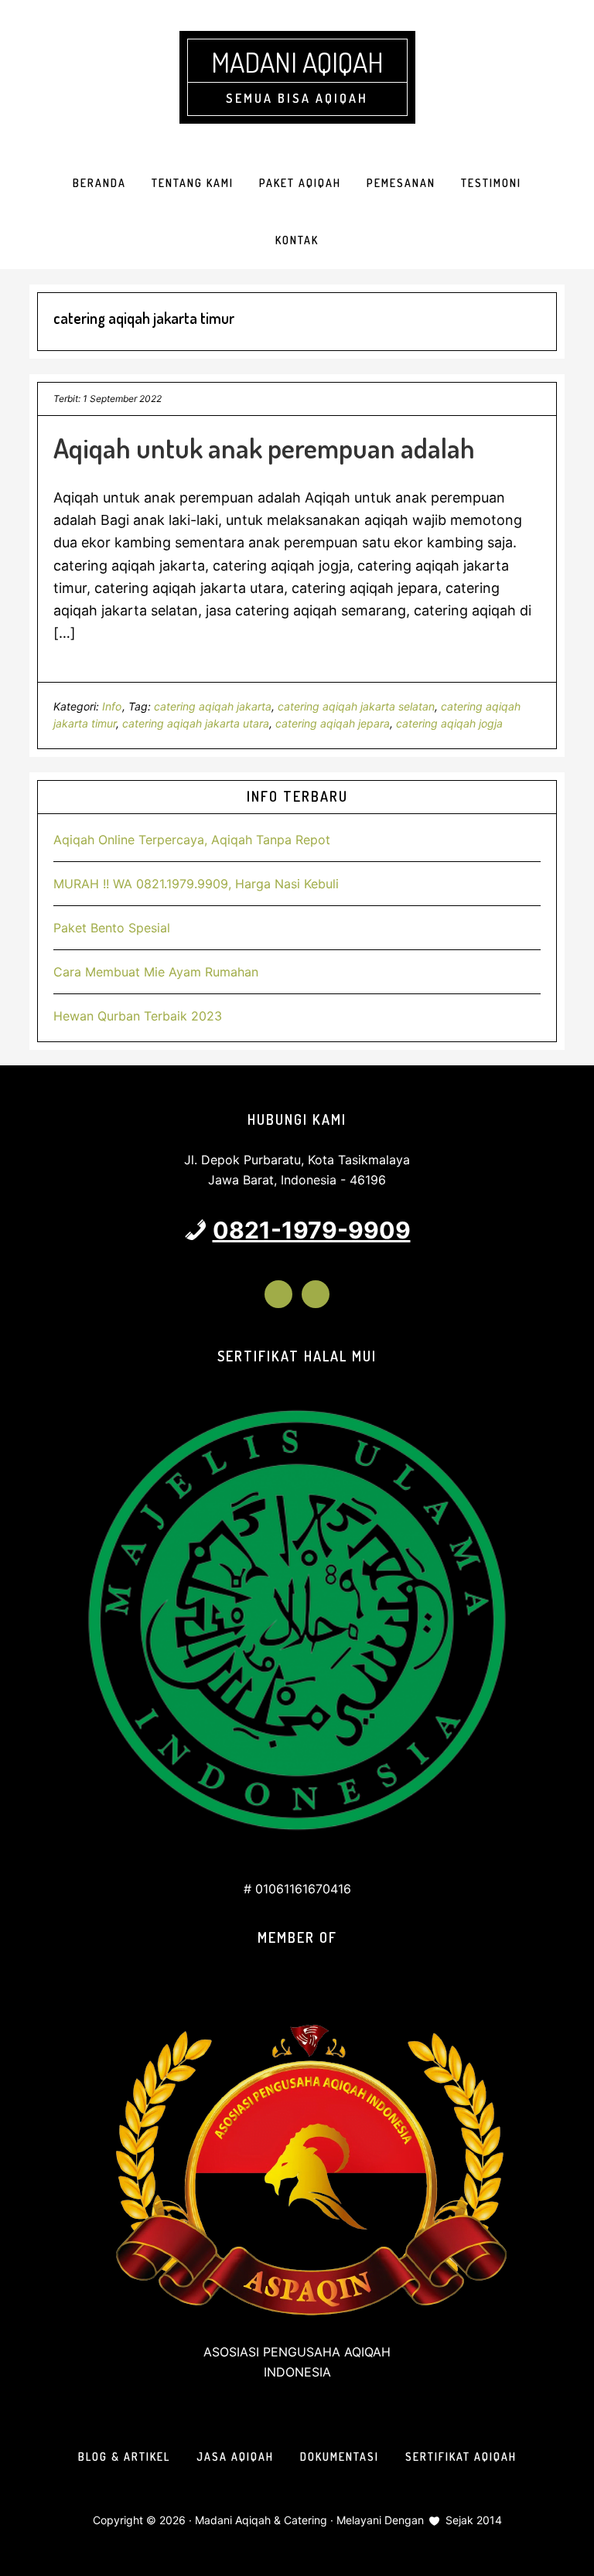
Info (112, 706)
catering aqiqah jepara (333, 723)
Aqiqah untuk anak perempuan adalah (264, 448)
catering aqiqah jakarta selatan (356, 706)
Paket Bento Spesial (112, 928)
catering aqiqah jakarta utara (196, 723)
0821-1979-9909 (312, 1230)
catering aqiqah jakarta (213, 706)
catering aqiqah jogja (449, 723)
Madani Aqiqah (297, 62)
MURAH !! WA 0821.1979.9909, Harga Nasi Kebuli (196, 884)
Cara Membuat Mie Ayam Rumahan (156, 972)
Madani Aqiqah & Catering (261, 2520)
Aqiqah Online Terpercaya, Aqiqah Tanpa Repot (192, 840)
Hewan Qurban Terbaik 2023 (138, 1016)
